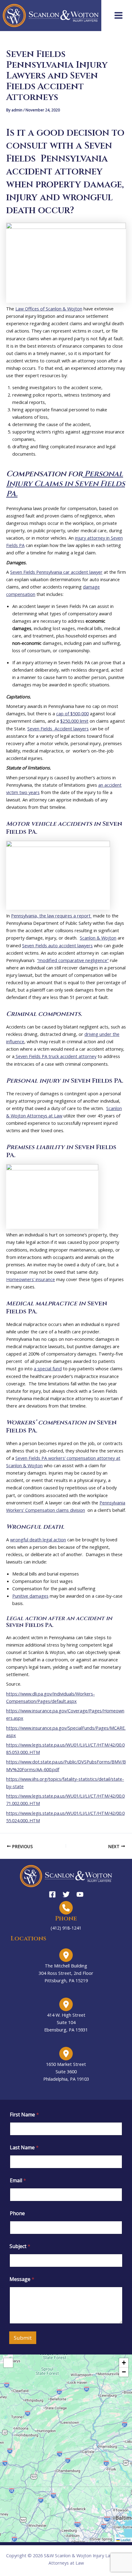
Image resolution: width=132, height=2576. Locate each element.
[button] (66, 2448)
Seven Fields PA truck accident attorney (55, 1056)
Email (18, 2181)
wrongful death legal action (38, 1540)
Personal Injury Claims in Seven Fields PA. (66, 484)
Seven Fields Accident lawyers (58, 729)
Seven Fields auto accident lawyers (57, 945)
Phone (17, 2213)
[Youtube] (80, 1894)
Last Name (24, 2148)
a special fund (48, 1368)
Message (22, 2279)
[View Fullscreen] (8, 2363)
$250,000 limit (74, 721)
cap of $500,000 (72, 713)
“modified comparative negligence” (73, 960)
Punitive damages (30, 1596)
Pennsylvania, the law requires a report (51, 916)
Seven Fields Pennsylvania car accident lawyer (56, 572)
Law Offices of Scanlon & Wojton (49, 309)
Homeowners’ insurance (31, 1279)
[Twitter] (66, 1894)
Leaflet (125, 2540)
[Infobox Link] (66, 1916)
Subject (20, 2246)
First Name (24, 2115)
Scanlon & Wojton (98, 938)
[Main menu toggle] (118, 15)
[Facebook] (52, 1894)
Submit (23, 2338)
